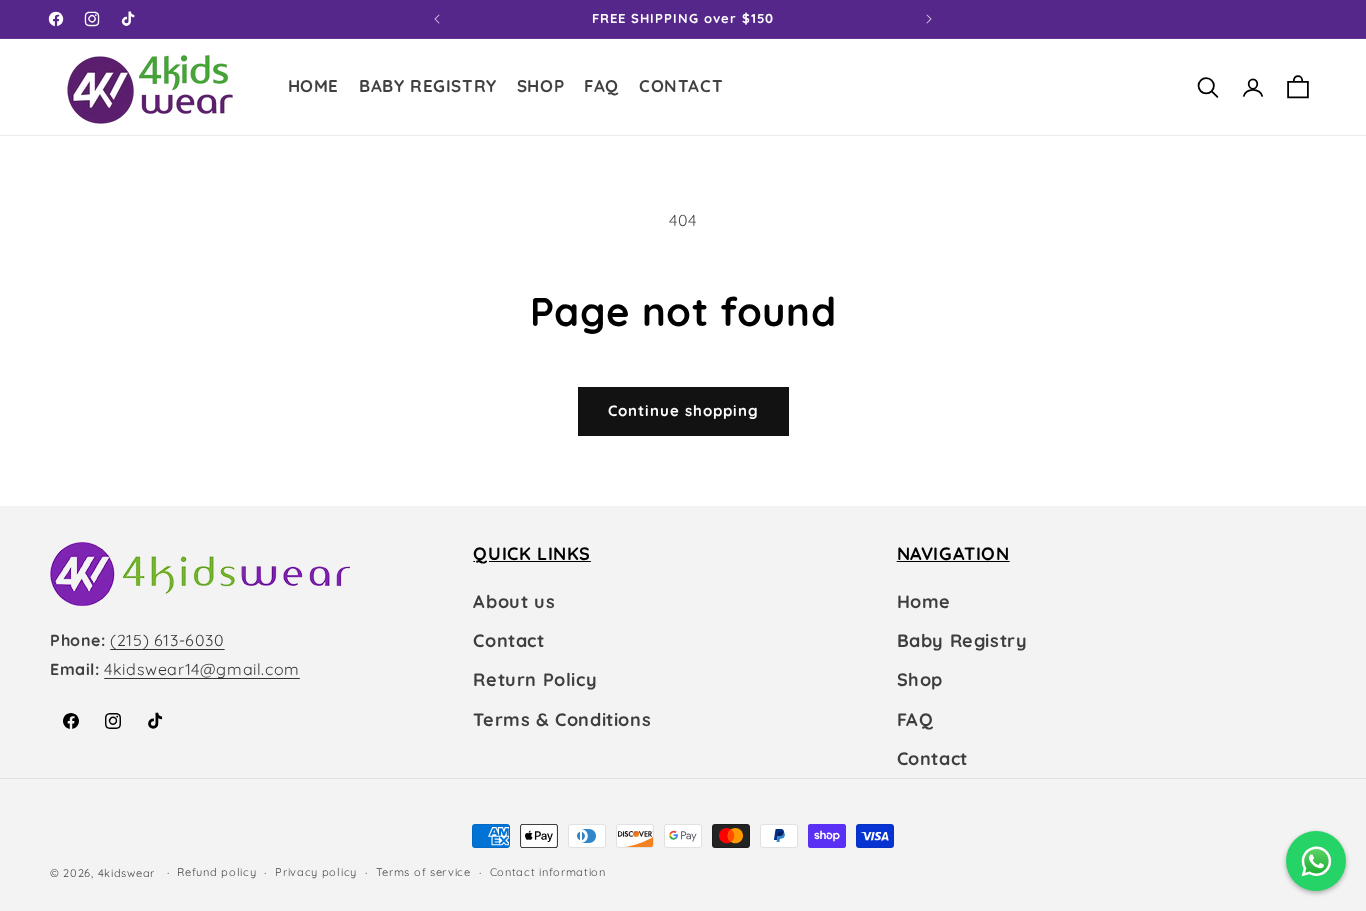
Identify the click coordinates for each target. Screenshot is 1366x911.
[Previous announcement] (437, 19)
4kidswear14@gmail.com (202, 669)
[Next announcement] (929, 19)
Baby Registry (962, 640)
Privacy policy (316, 872)
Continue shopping (683, 410)
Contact (508, 640)
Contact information (548, 872)
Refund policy (216, 872)
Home (924, 601)
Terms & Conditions (562, 719)
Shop (920, 679)
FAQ (915, 719)
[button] (540, 88)
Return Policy (535, 679)
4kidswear (126, 873)
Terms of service (423, 872)
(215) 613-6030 (167, 640)
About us (514, 601)
